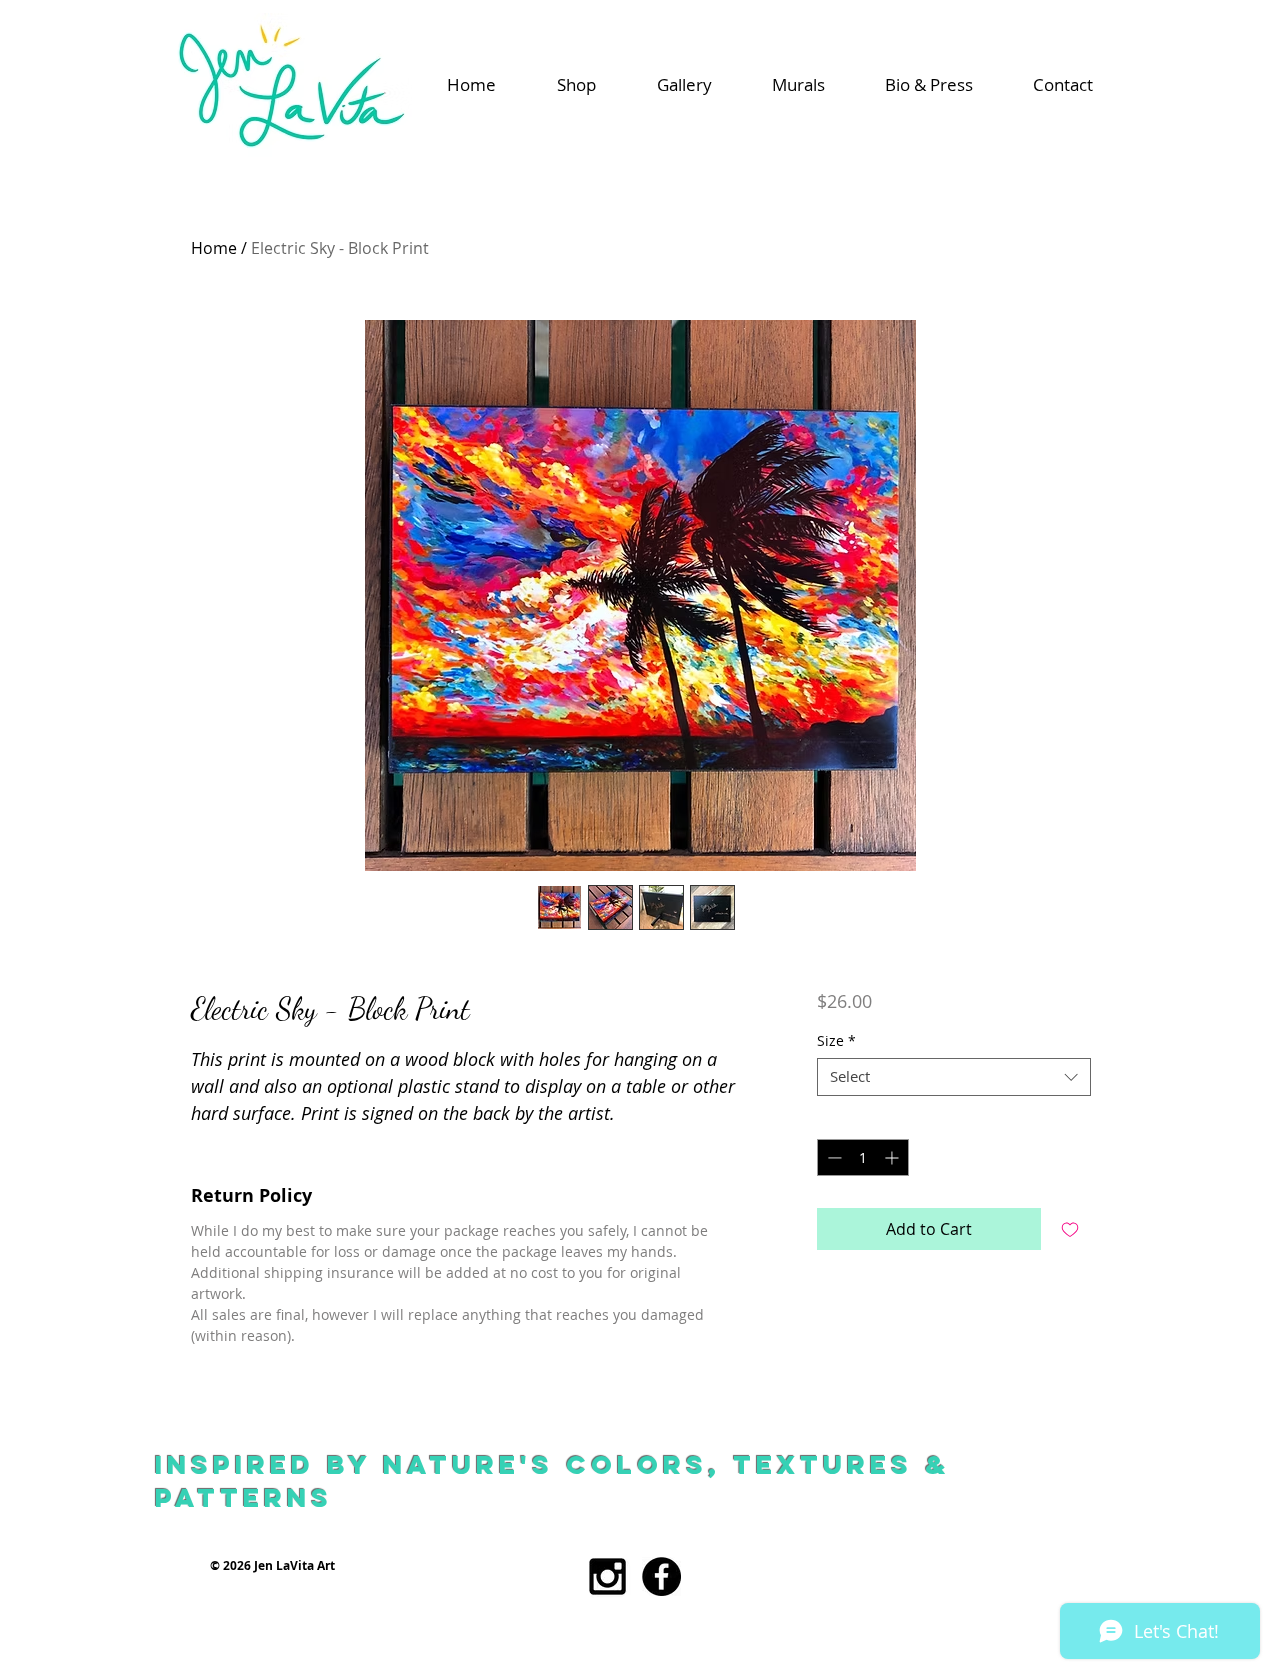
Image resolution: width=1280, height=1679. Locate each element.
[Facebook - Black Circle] (661, 1576)
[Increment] (893, 1157)
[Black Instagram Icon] (607, 1576)
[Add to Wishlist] (1070, 1229)
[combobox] (953, 1077)
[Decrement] (832, 1157)
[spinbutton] (863, 1157)
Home (214, 248)
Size (836, 1041)
